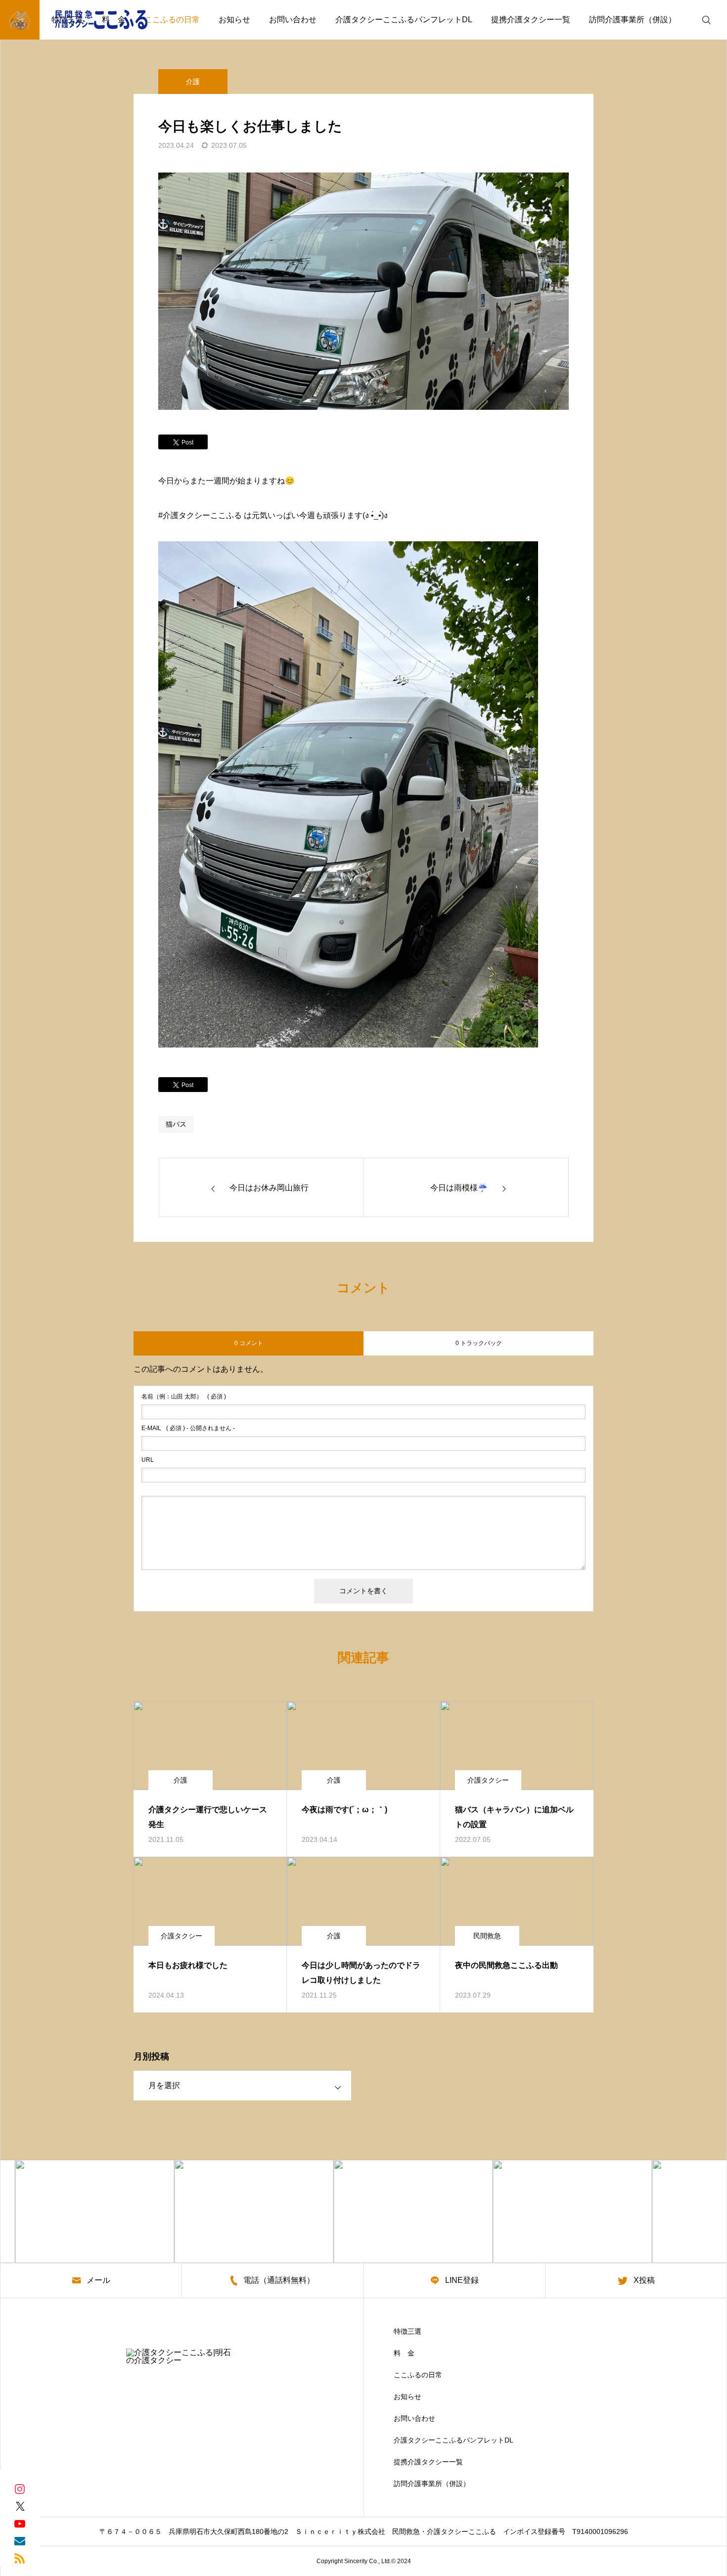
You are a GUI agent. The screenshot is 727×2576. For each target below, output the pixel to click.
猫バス (176, 1124)
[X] (20, 2506)
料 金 (404, 2353)
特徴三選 (408, 2331)
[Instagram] (20, 2488)
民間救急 (487, 1936)
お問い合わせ (293, 20)
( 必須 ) (184, 1397)
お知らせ (234, 20)
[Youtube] (20, 2523)
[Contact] (20, 2540)
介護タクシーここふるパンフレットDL (404, 20)
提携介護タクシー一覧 (531, 20)
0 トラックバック (479, 1343)
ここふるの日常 (172, 20)
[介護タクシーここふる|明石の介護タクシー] (82, 20)
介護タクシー (488, 1780)
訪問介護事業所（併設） (633, 20)
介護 (193, 82)
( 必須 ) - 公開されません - (188, 1428)
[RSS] (20, 2557)
